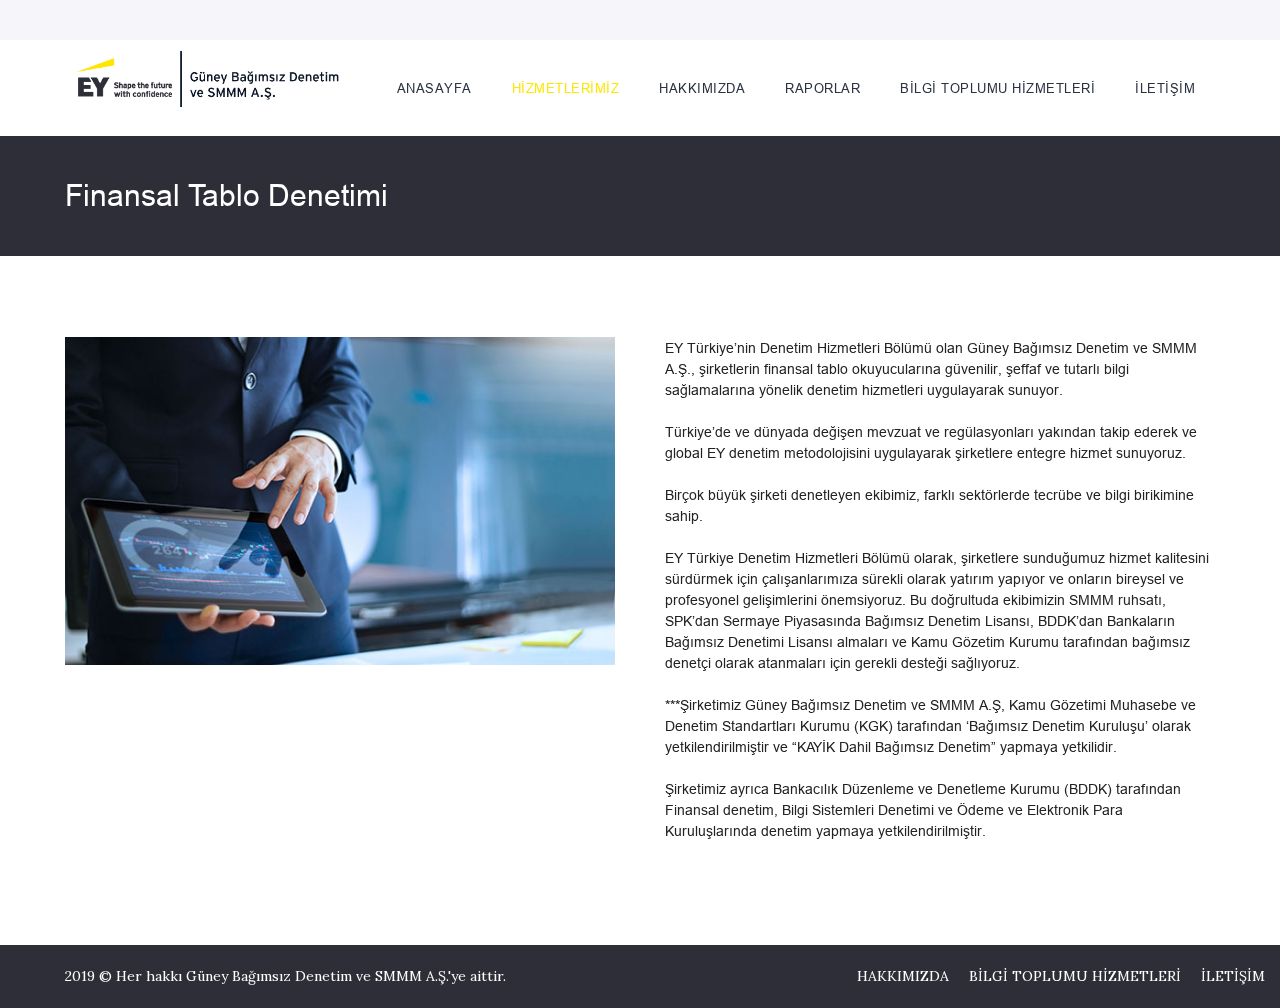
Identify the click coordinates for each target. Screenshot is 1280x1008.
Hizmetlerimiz (566, 88)
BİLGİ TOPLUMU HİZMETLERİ (1075, 976)
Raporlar (822, 88)
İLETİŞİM (1233, 976)
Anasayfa (434, 88)
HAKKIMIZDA (903, 976)
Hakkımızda (702, 88)
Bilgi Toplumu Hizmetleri (997, 88)
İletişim (1165, 88)
